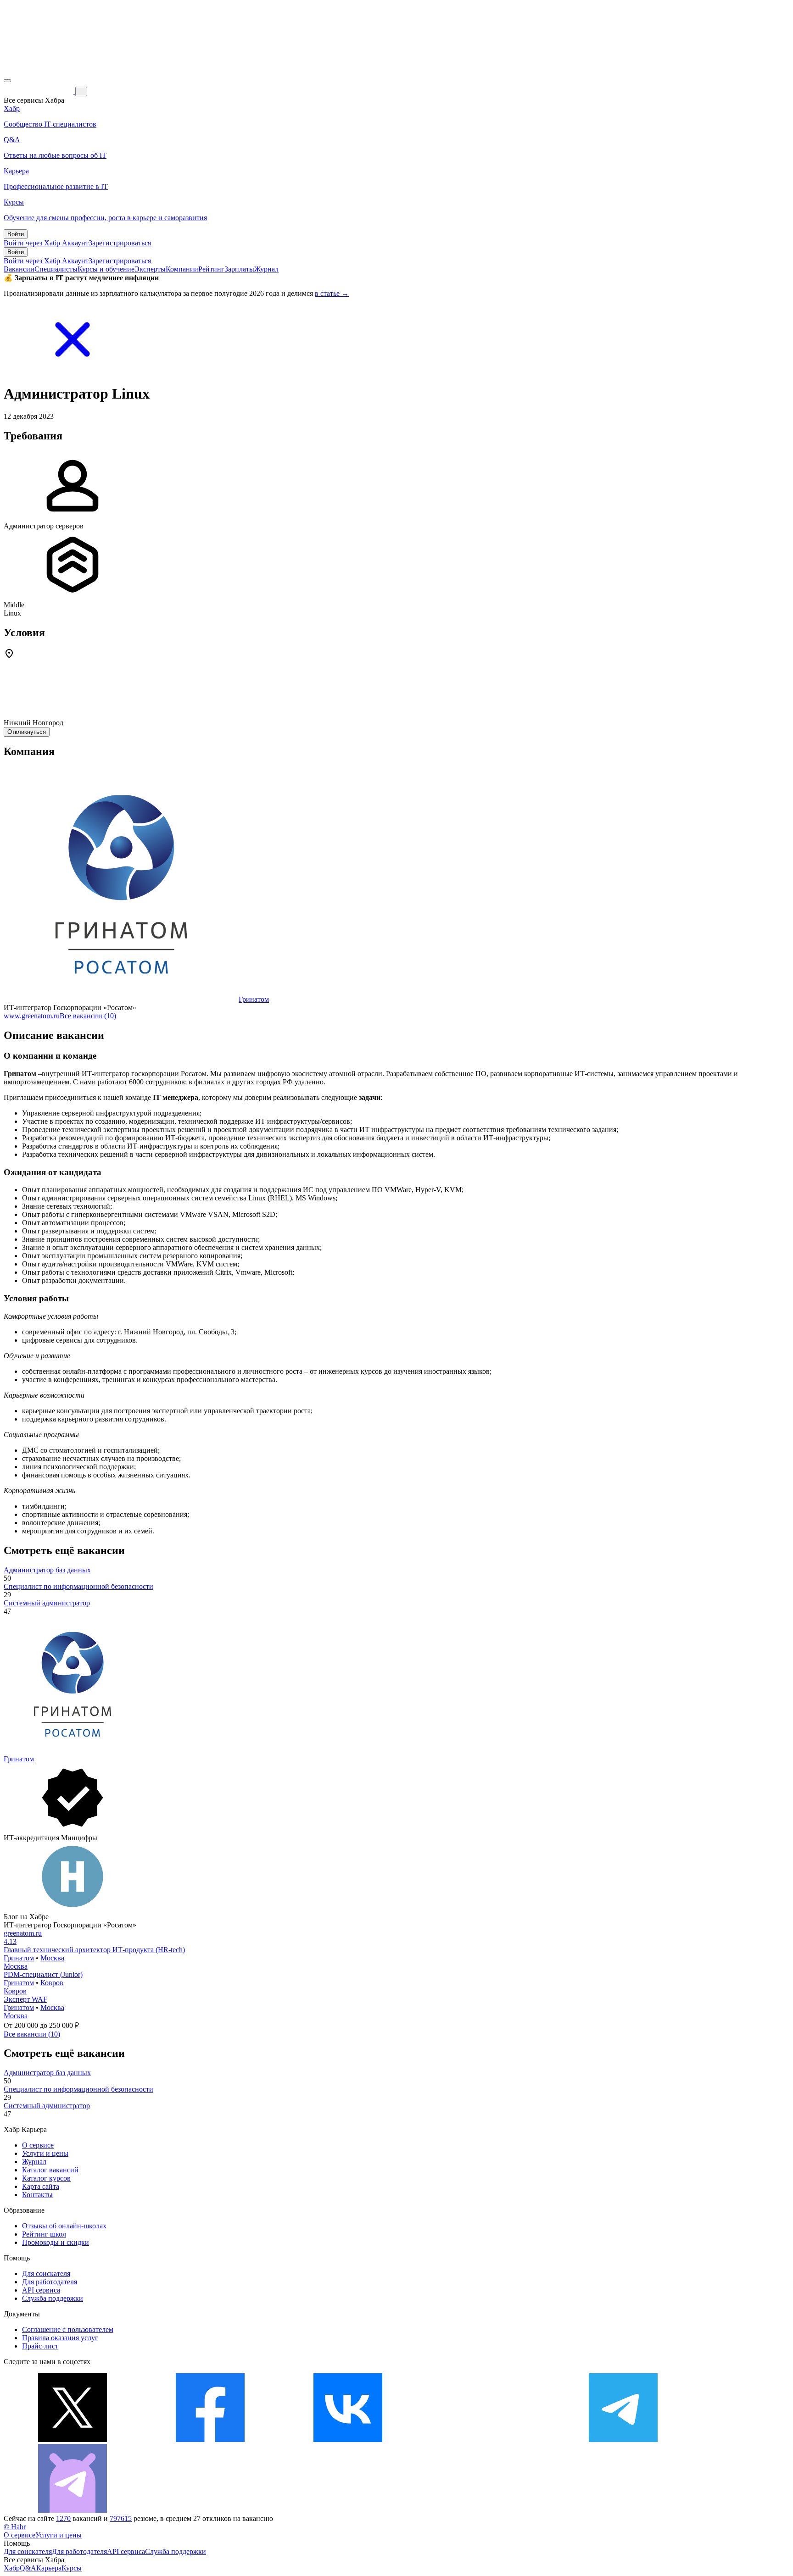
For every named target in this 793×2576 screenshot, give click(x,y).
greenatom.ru (23, 1933)
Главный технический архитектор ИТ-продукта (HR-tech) (94, 1950)
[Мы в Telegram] (623, 2440)
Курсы (72, 2568)
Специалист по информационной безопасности (78, 1586)
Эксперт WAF (25, 1999)
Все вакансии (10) (88, 1016)
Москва (52, 1958)
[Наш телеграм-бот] (73, 2510)
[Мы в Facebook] (210, 2440)
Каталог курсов (46, 2178)
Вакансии (19, 269)
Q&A (28, 2568)
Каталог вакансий (50, 2170)
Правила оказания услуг (60, 2338)
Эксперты (150, 269)
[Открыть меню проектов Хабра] (7, 81)
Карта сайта (41, 2186)
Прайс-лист (40, 2346)
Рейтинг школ (44, 2234)
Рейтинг (211, 269)
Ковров (52, 1983)
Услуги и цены (45, 2153)
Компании (182, 269)
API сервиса (41, 2290)
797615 (121, 2518)
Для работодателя (50, 2282)
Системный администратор (47, 1603)
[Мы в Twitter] (73, 2440)
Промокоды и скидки (56, 2242)
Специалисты (56, 269)
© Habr (15, 2527)
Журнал (266, 269)
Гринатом (254, 999)
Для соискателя (46, 2273)
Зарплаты (239, 269)
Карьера (49, 2568)
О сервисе (38, 2145)
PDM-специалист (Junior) (43, 1974)
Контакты (37, 2195)
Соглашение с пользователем (68, 2329)
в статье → (332, 293)
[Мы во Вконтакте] (348, 2440)
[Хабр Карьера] (39, 91)
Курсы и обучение (106, 269)
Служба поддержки (53, 2298)
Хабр (12, 2568)
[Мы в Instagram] (486, 2440)
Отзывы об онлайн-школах (64, 2226)
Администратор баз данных (47, 1570)
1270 (63, 2518)
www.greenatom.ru (32, 1016)
